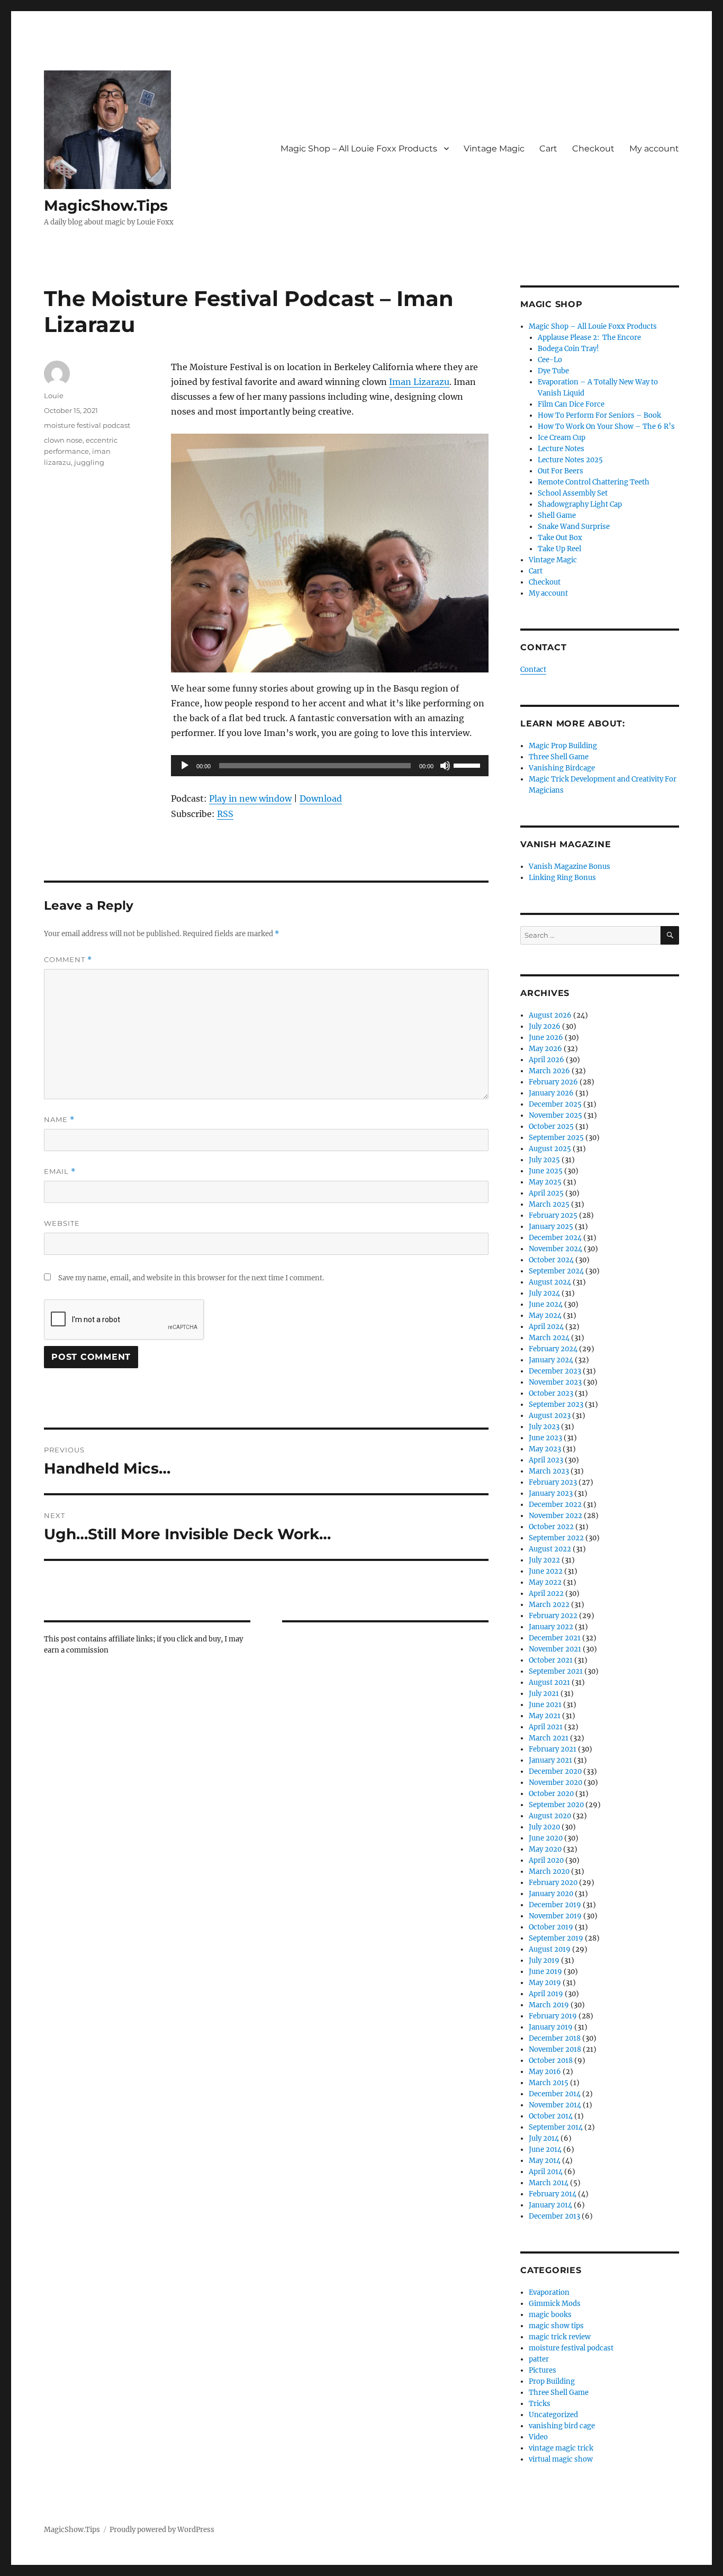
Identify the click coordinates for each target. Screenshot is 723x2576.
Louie (54, 396)
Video (538, 2437)
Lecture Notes (561, 449)
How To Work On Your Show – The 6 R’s (606, 427)
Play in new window (250, 798)
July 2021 (544, 1694)
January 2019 (551, 2027)
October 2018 (551, 2061)
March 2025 (549, 1204)
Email (60, 1172)
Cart (548, 149)
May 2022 (545, 1582)
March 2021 (549, 1738)
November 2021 (555, 1649)
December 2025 (555, 1104)
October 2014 (551, 2116)
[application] (330, 766)
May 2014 (545, 2161)
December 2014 (555, 2094)
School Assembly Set (573, 493)
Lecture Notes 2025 (570, 460)
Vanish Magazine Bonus (570, 867)
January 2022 (551, 1627)
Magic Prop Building (563, 746)
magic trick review (560, 2337)
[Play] (185, 766)
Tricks (540, 2404)
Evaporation (549, 2292)
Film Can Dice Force (571, 404)
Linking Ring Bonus (562, 878)
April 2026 (546, 1060)
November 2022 (555, 1516)
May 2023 (545, 1449)
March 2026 (549, 1071)
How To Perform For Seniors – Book (599, 415)
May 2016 (545, 2072)
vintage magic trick (561, 2448)
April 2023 (546, 1460)
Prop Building (552, 2381)
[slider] (468, 765)
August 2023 (550, 1416)
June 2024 (546, 1304)
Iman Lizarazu (419, 382)
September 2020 (556, 1805)
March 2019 (549, 2005)
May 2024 (545, 1316)
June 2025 (546, 1171)
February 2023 (553, 1482)
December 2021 (555, 1638)
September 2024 (556, 1271)
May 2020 (545, 1849)
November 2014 (555, 2105)
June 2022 (546, 1571)
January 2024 (551, 1360)
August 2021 (549, 1682)
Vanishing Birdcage (562, 768)
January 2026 (551, 1093)
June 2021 (545, 1705)
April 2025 (546, 1193)
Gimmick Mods (555, 2304)
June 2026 (546, 1038)
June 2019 (545, 1972)
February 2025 (553, 1215)
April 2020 (546, 1860)
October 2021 (551, 1660)
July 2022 (544, 1560)
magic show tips (556, 2326)
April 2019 (546, 1994)
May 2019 (545, 1983)
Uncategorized (553, 2415)
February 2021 (553, 1749)
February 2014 (553, 2194)
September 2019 (556, 1938)
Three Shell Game (559, 757)
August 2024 (550, 1282)
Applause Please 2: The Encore (589, 338)
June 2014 (545, 2149)
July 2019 (544, 1960)
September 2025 (556, 1138)
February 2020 (553, 1883)
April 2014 (546, 2172)
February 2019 (553, 2016)
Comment (68, 960)
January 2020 (551, 1894)
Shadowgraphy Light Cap (580, 504)
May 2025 (545, 1182)
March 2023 (549, 1471)
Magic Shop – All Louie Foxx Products (359, 149)
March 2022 (549, 1605)
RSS (225, 814)
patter (539, 2359)
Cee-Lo (550, 360)
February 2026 (553, 1082)
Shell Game (557, 515)
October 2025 (551, 1127)
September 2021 (556, 1671)
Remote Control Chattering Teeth (594, 482)
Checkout (593, 149)
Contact (533, 670)
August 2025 (550, 1149)
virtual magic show (561, 2459)
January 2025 (551, 1227)
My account (654, 149)
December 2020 (555, 1771)
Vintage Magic (494, 149)
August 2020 (550, 1816)
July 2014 (544, 2138)
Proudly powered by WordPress (162, 2530)
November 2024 (555, 1249)
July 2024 (544, 1293)
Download (321, 798)
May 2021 (545, 1716)
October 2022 (551, 1527)
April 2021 (546, 1727)
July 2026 (545, 1026)
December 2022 (555, 1505)
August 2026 (550, 1015)
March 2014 (549, 2183)
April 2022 (546, 1594)
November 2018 (555, 2049)
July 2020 (544, 1827)
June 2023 (545, 1438)
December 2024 (555, 1238)
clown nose (63, 440)
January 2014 (550, 2205)
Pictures (543, 2370)
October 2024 (551, 1260)
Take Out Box (560, 538)
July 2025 (544, 1160)
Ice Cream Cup (562, 438)
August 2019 (550, 1949)
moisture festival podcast (87, 425)
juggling (89, 462)
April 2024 (546, 1327)
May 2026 (545, 1049)
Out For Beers (561, 471)
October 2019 (551, 1927)
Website (62, 1223)
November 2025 (555, 1115)
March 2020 (549, 1872)
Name (59, 1120)
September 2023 (556, 1404)
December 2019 (555, 1905)
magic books (550, 2315)
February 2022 (553, 1616)
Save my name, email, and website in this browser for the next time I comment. (191, 1278)
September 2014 (556, 2127)
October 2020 (551, 1794)
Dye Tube (553, 371)
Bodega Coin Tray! (568, 349)
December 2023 (555, 1371)
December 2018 (555, 2038)
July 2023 (544, 1427)
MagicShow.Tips (106, 205)
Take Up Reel (559, 549)
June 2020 (546, 1838)
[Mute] (445, 766)
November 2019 (555, 1916)
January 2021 (550, 1760)
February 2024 (553, 1349)
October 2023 (551, 1393)
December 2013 (554, 2216)
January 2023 (551, 1493)
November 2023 (555, 1382)
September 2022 (556, 1538)
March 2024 (549, 1338)
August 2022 (550, 1549)
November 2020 (555, 1783)
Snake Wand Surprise (574, 527)
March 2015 (549, 2083)
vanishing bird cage (562, 2426)
